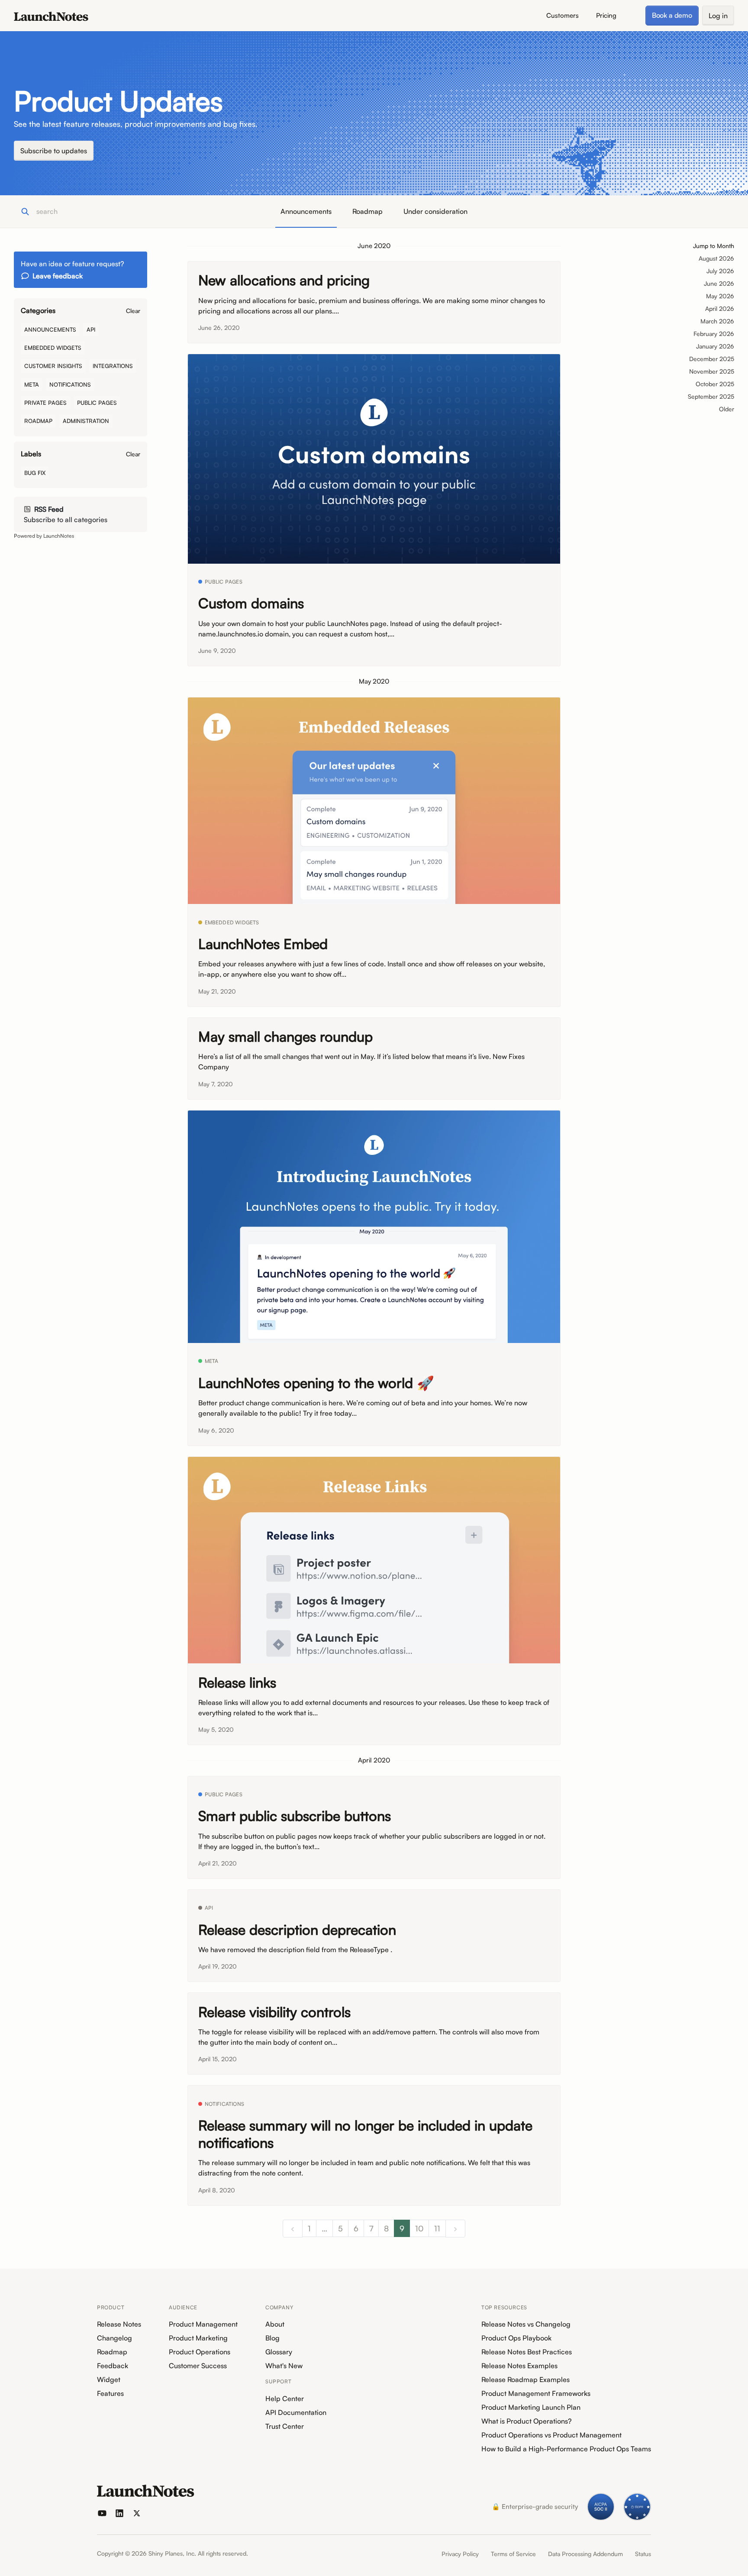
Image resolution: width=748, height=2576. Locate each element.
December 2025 (712, 359)
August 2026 (716, 258)
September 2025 (711, 396)
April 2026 (720, 308)
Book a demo (672, 15)
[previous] (293, 2229)
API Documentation (296, 2412)
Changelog (114, 2338)
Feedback (113, 2366)
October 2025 (715, 384)
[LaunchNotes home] (146, 2491)
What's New (284, 2366)
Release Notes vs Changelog (526, 2324)
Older (727, 409)
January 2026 (715, 346)
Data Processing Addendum (585, 2554)
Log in (718, 16)
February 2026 (714, 334)
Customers (563, 15)
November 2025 (712, 371)
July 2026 (720, 271)
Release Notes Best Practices (527, 2352)
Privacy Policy (460, 2554)
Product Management (203, 2324)
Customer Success (198, 2366)
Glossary (279, 2352)
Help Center (285, 2398)
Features (110, 2393)
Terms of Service (513, 2554)
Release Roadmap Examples (526, 2379)
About (275, 2324)
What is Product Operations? (527, 2421)
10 (419, 2228)
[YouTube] (102, 2513)
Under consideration (435, 211)
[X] (137, 2513)
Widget (109, 2379)
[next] (455, 2229)
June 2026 (719, 283)
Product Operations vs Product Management (551, 2435)
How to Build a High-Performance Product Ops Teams (566, 2449)
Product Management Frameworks (536, 2393)
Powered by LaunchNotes (44, 536)
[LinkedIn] (119, 2513)
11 (437, 2228)
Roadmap (368, 211)
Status (643, 2554)
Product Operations (200, 2352)
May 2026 (720, 296)
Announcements (306, 211)
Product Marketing (198, 2338)
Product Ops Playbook (516, 2338)
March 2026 (717, 321)
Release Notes (119, 2324)
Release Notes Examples (519, 2366)
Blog (272, 2338)
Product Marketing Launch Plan (531, 2407)
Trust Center (285, 2426)
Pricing (606, 15)
